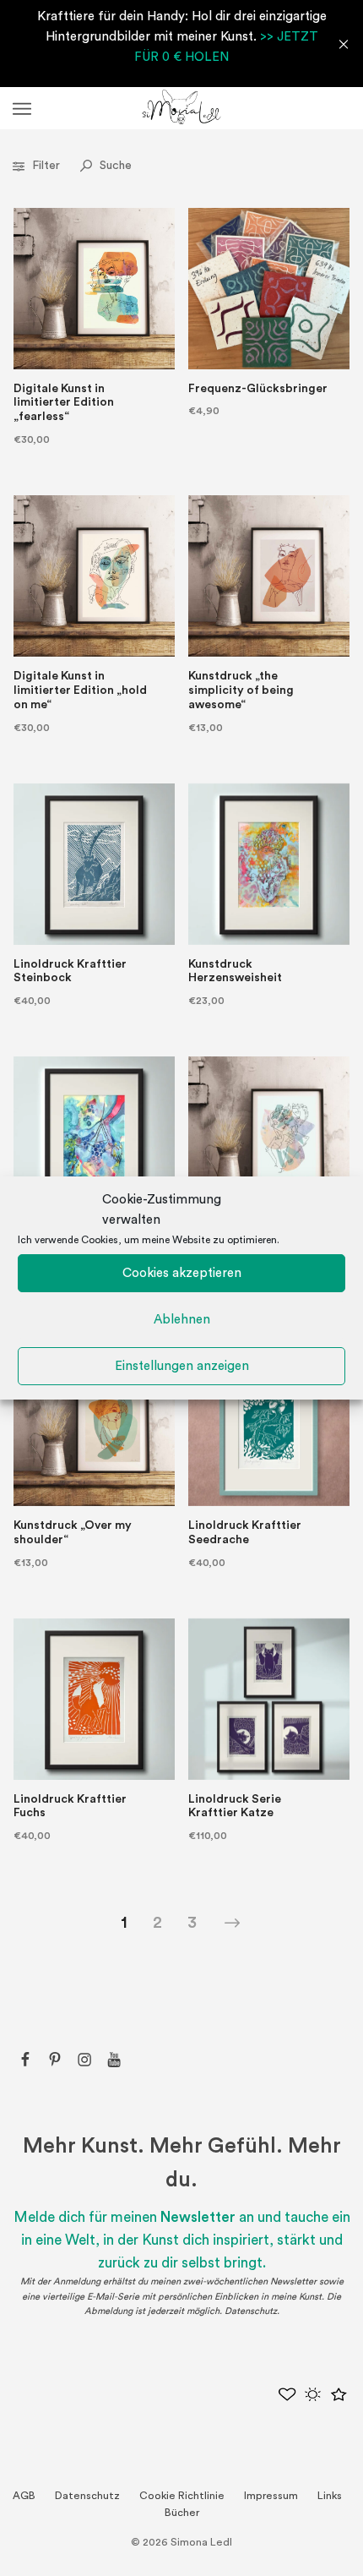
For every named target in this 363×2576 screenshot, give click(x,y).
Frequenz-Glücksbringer (258, 389)
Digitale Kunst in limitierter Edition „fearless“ (64, 403)
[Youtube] (114, 2060)
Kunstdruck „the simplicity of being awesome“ (241, 690)
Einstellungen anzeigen (182, 1366)
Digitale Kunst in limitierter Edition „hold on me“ (80, 690)
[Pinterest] (55, 2060)
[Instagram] (84, 2060)
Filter (46, 166)
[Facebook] (25, 2060)
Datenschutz (251, 2311)
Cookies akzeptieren (182, 1273)
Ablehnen (182, 1320)
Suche (114, 166)
